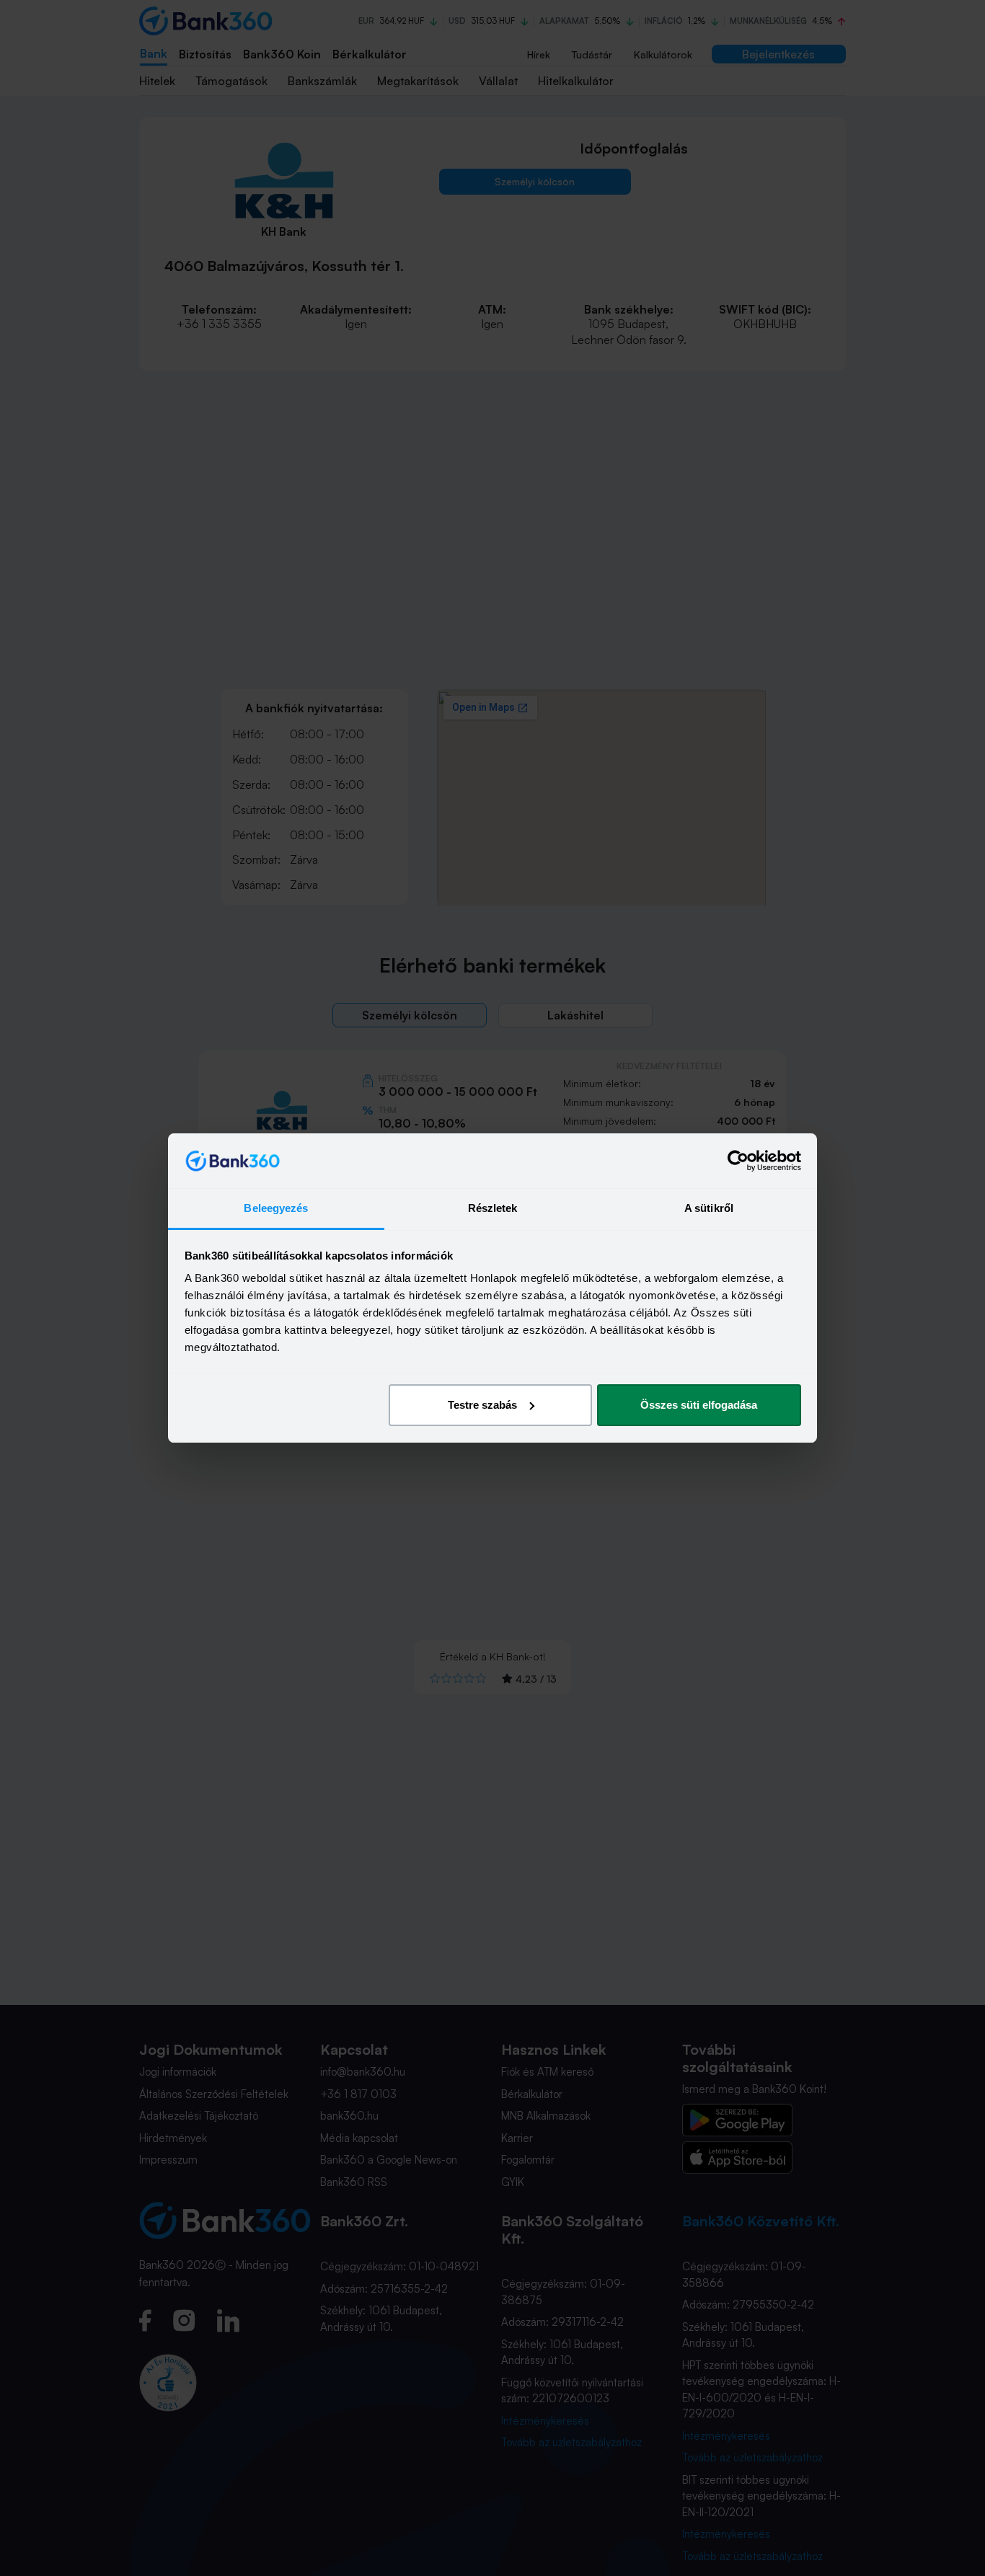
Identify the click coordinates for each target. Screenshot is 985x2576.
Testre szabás (482, 1405)
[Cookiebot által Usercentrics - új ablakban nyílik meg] (738, 1161)
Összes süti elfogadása (699, 1405)
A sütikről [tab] (709, 1208)
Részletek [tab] (493, 1208)
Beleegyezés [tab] (276, 1208)
